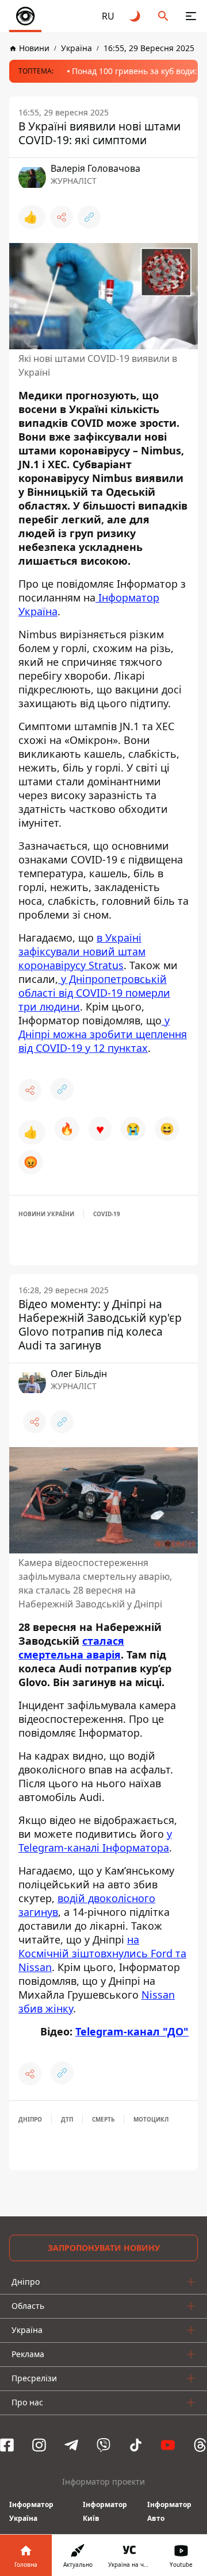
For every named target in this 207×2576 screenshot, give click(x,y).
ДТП (67, 2119)
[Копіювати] (89, 217)
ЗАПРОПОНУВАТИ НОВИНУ (104, 2248)
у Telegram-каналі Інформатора (95, 1841)
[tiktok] (136, 2445)
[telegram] (71, 2445)
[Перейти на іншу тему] (136, 16)
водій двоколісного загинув (87, 1905)
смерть (103, 2119)
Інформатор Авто (169, 2511)
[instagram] (39, 2445)
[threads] (200, 2445)
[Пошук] (163, 16)
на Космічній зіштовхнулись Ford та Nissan (102, 1953)
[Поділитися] (62, 217)
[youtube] (168, 2445)
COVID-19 (107, 1214)
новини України (46, 1214)
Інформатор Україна (31, 2511)
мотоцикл (151, 2119)
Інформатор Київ (105, 2511)
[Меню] (191, 16)
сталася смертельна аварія (71, 1648)
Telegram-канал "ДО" (132, 2031)
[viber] (103, 2445)
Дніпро (30, 2119)
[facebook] (7, 2445)
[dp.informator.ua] (25, 16)
